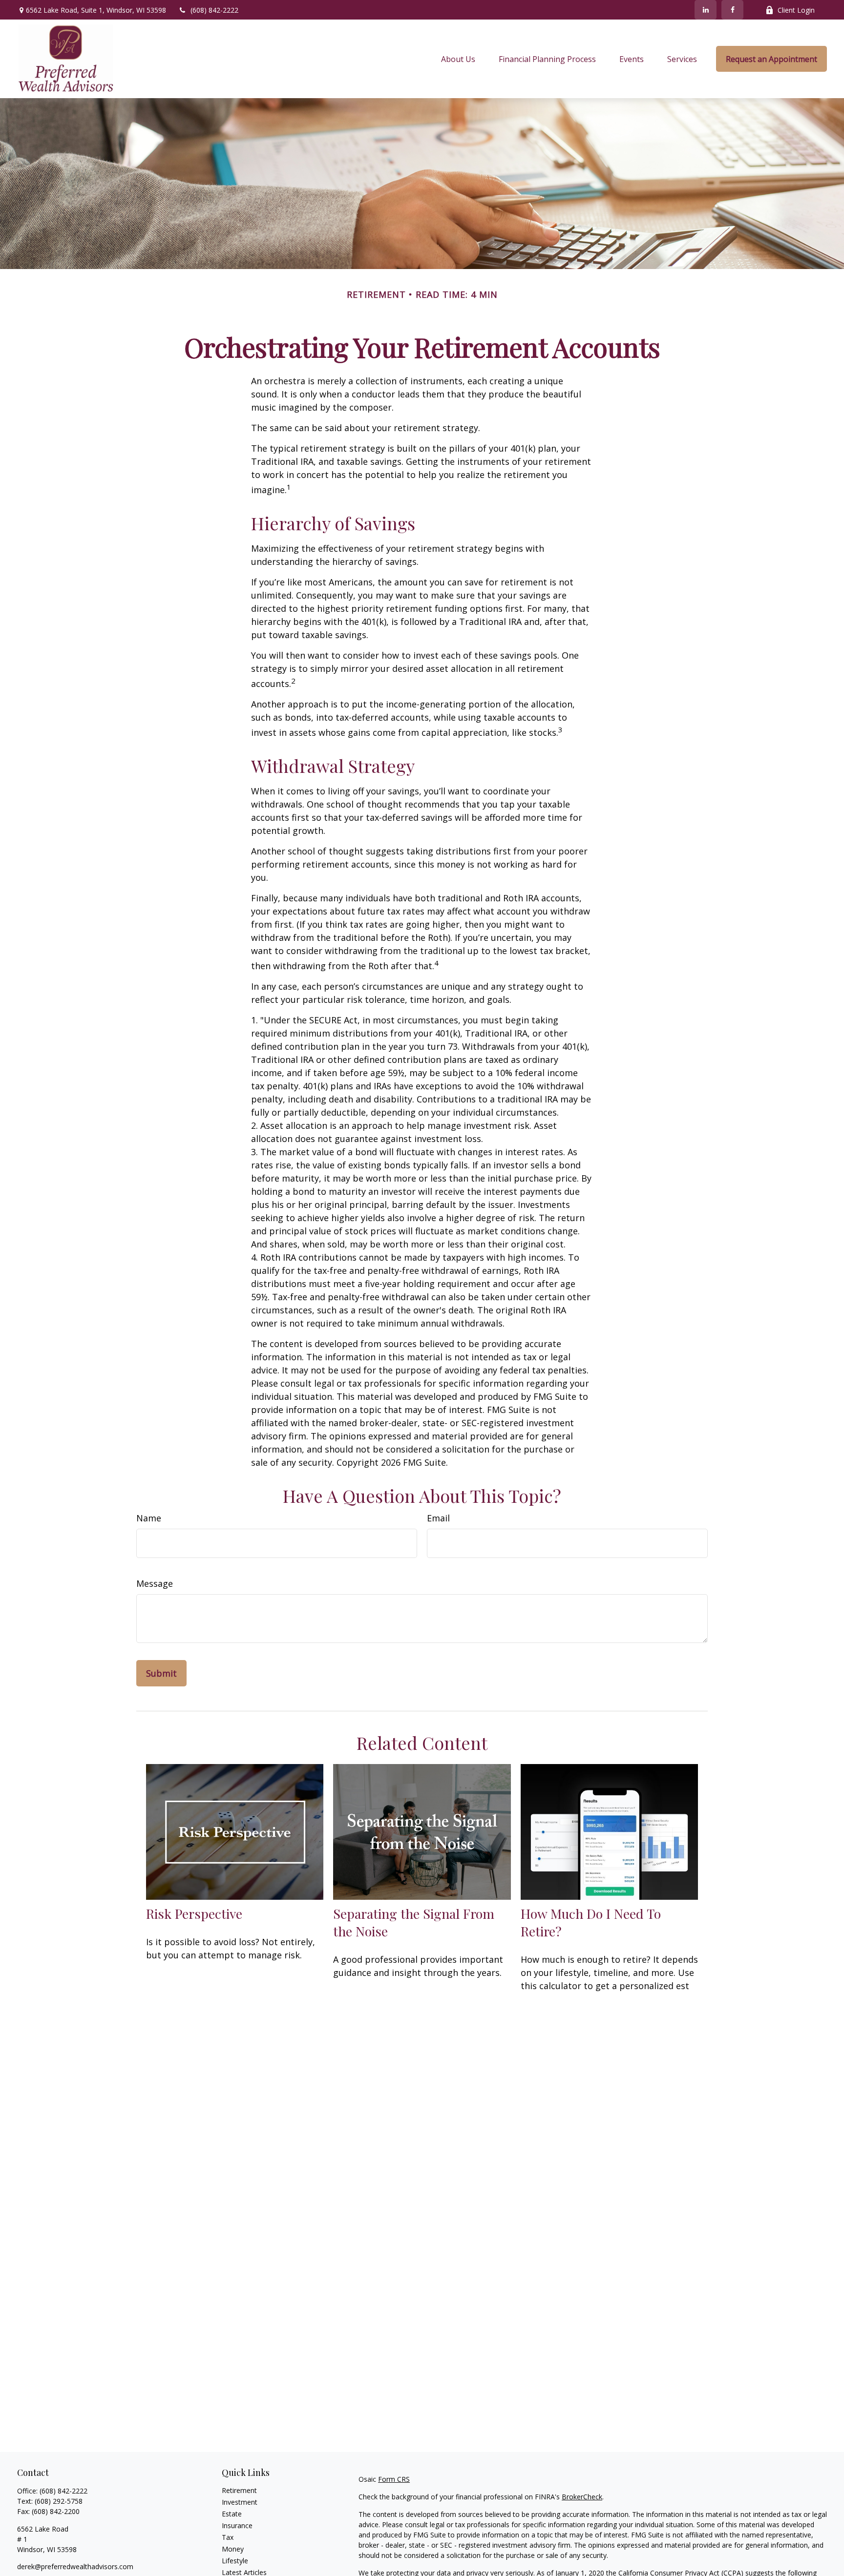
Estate (232, 2514)
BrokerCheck (582, 2497)
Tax (228, 2537)
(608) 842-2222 (214, 10)
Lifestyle (235, 2561)
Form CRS (394, 2479)
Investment (240, 2502)
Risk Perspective (194, 1913)
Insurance (237, 2525)
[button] (458, 59)
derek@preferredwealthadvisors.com (75, 2566)
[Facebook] (732, 10)
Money (233, 2549)
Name (149, 1518)
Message (155, 1583)
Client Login (796, 10)
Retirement (239, 2490)
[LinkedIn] (706, 10)
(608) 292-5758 (59, 2501)
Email (438, 1518)
